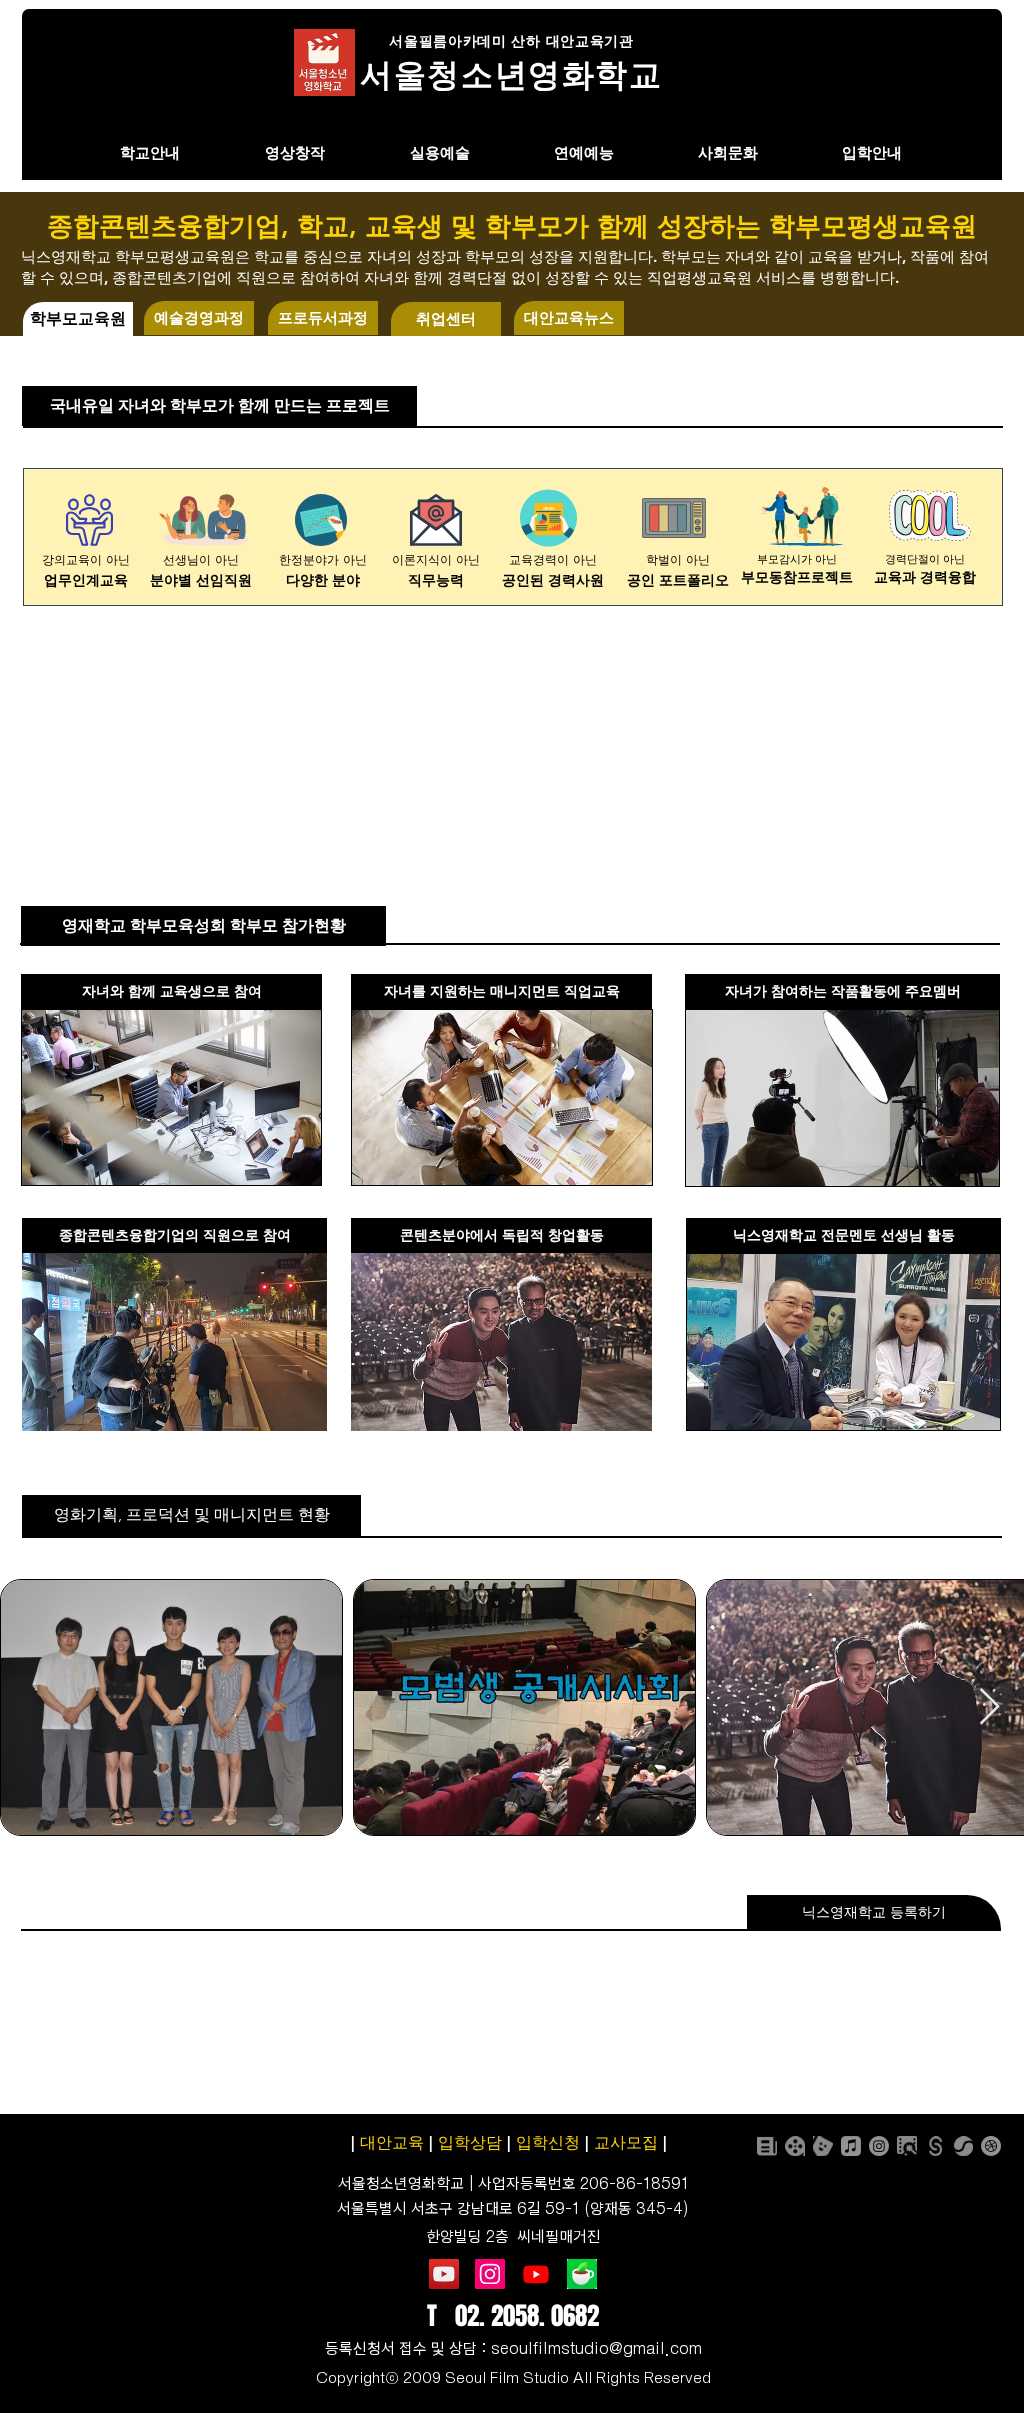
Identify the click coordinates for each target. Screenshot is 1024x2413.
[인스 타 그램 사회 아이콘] (490, 2274)
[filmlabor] (907, 2146)
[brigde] (963, 2146)
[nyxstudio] (795, 2146)
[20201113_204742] (582, 2274)
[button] (78, 319)
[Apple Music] (851, 2146)
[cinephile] (767, 2146)
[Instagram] (879, 2146)
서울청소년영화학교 (401, 2183)
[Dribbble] (991, 2146)
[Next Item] (989, 1707)
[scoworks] (935, 2146)
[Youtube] (536, 2274)
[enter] (823, 2146)
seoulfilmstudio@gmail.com (596, 2348)
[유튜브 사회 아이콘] (444, 2274)
